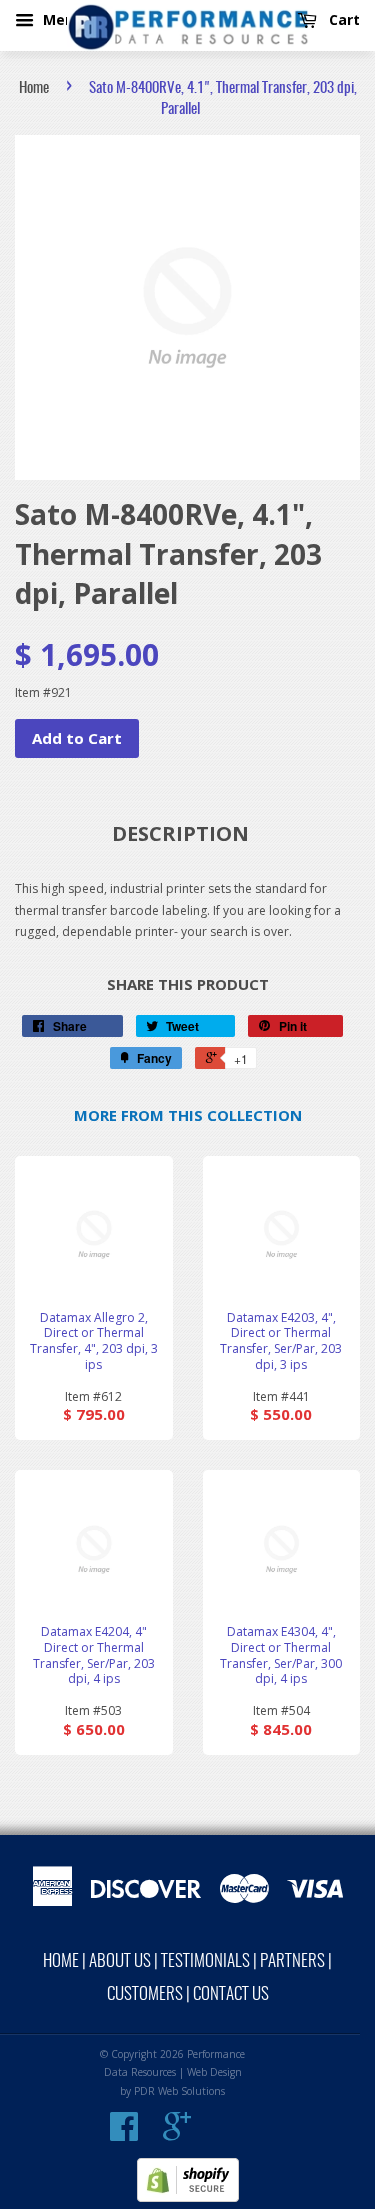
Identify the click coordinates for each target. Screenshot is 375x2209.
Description (180, 833)
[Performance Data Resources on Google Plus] (177, 2134)
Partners (292, 1961)
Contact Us (231, 1994)
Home (34, 88)
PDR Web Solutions (179, 2091)
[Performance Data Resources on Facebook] (124, 2134)
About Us (120, 1961)
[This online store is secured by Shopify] (188, 2197)
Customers (145, 1994)
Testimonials (205, 1961)
